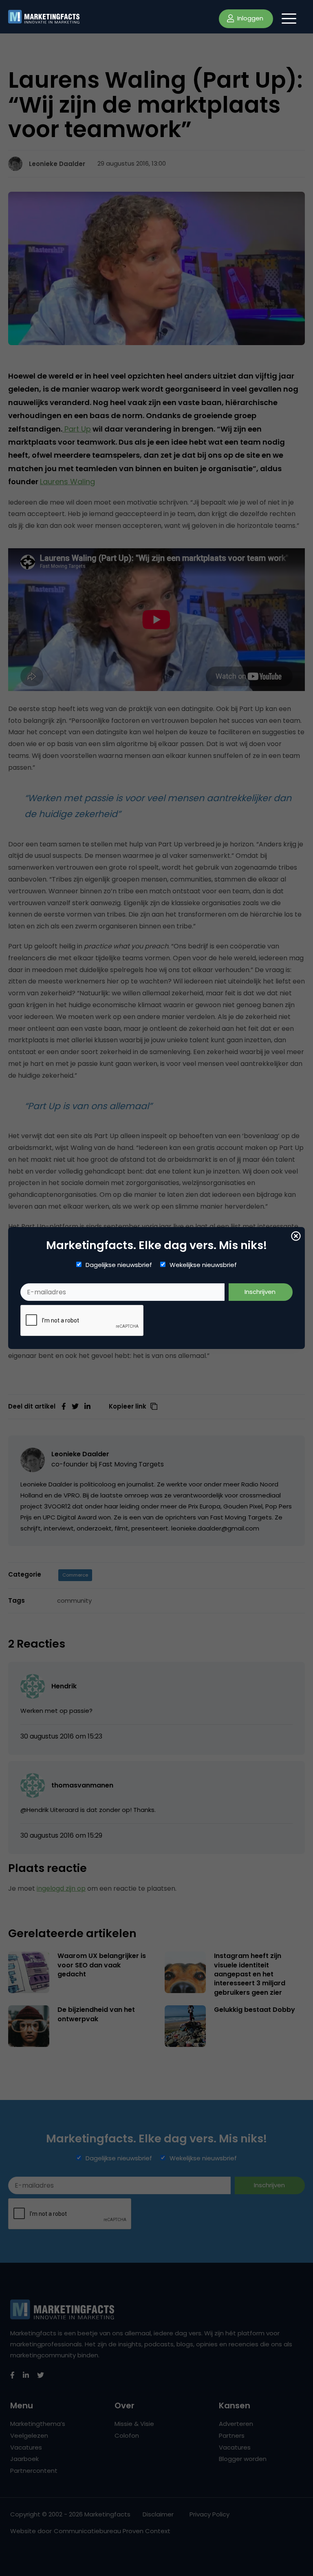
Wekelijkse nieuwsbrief (203, 1265)
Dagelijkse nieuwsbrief (119, 1265)
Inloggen (249, 18)
